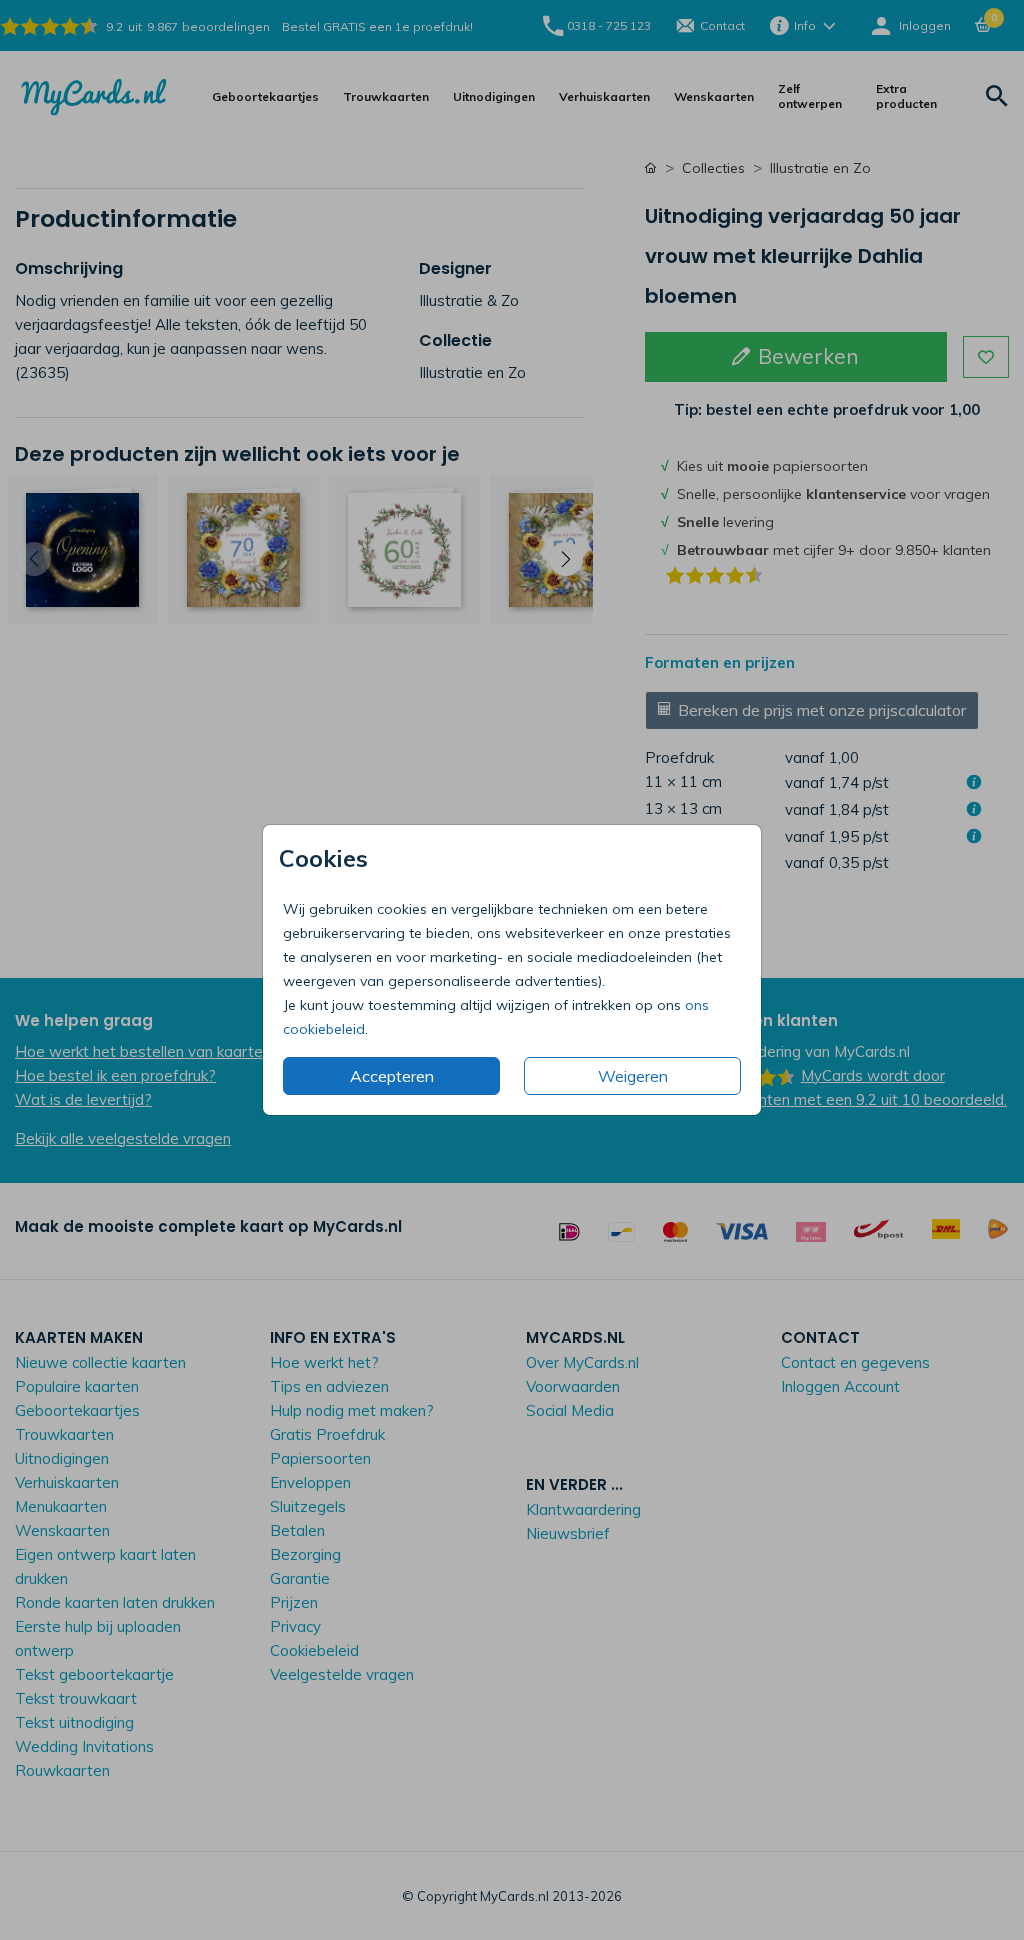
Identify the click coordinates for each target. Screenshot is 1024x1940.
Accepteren (392, 1076)
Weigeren (633, 1076)
